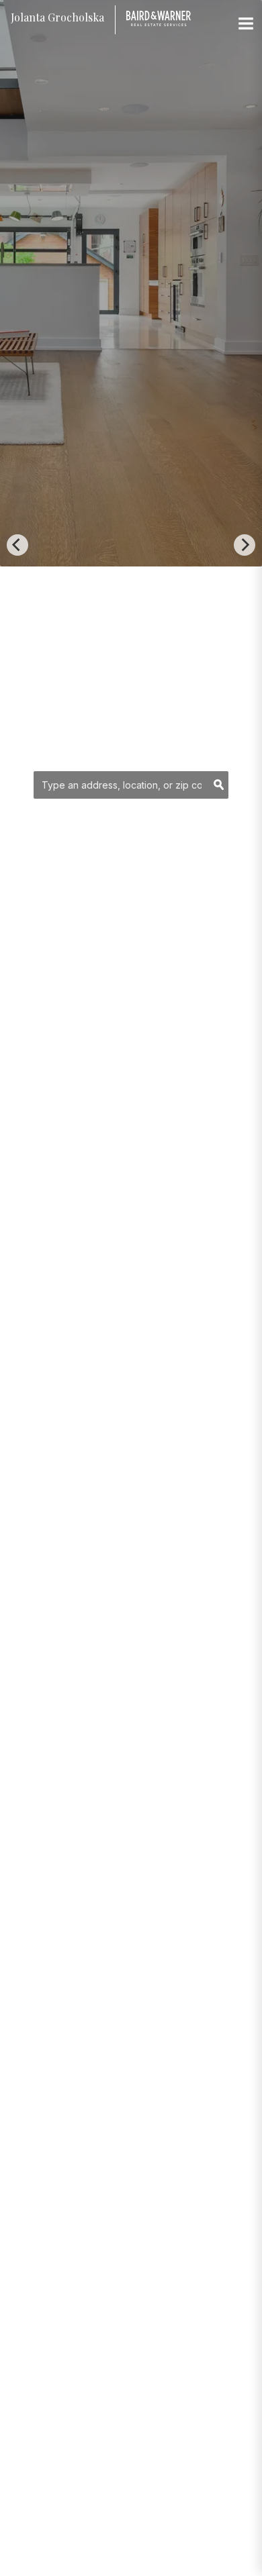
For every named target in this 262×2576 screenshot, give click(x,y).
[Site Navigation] (246, 24)
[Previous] (17, 545)
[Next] (245, 545)
